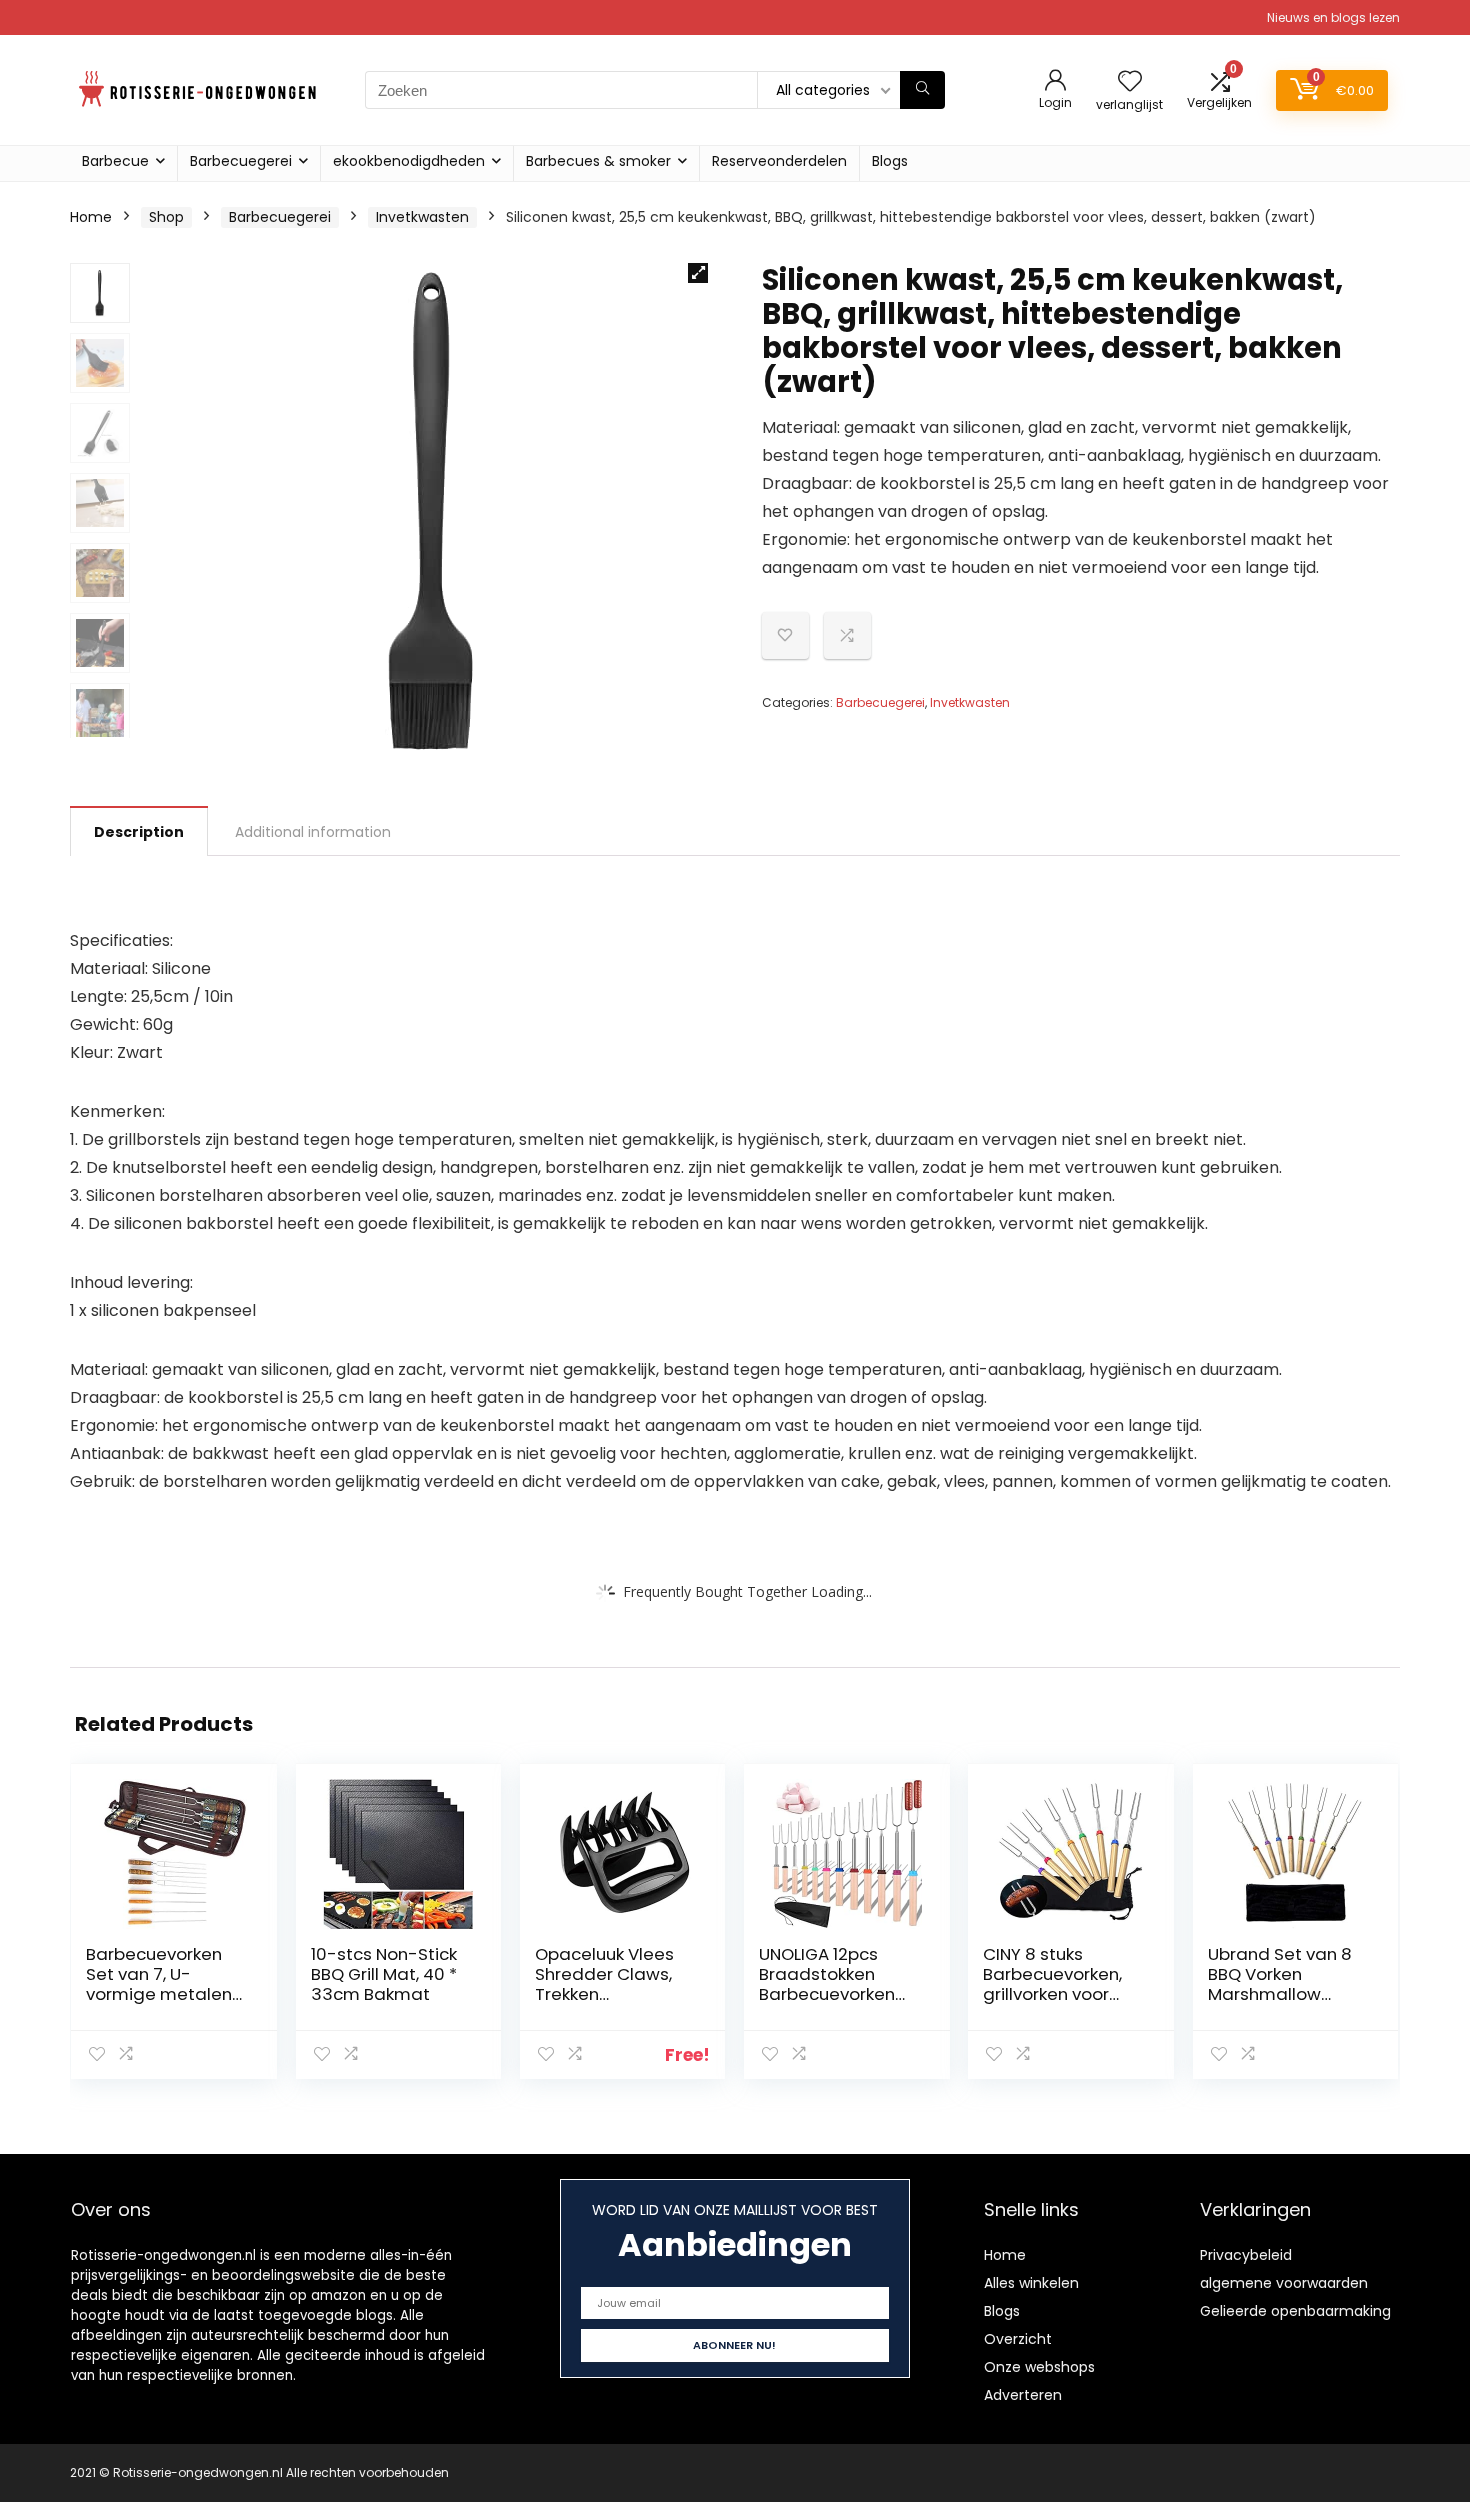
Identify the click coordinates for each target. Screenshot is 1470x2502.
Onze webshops (1039, 2367)
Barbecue (115, 161)
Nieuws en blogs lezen (1333, 17)
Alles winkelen (1031, 2283)
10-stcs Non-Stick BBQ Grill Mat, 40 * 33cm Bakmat (384, 1974)
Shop (166, 217)
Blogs (890, 161)
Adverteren (1023, 2395)
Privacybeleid (1246, 2255)
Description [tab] (139, 832)
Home (91, 217)
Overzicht (1018, 2339)
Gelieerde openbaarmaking (1295, 2311)
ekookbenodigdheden (409, 161)
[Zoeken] (922, 90)
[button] (698, 273)
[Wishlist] (1130, 82)
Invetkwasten (422, 217)
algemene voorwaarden (1284, 2283)
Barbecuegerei (241, 161)
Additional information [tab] (313, 832)
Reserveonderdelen (779, 161)
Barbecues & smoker (598, 161)
